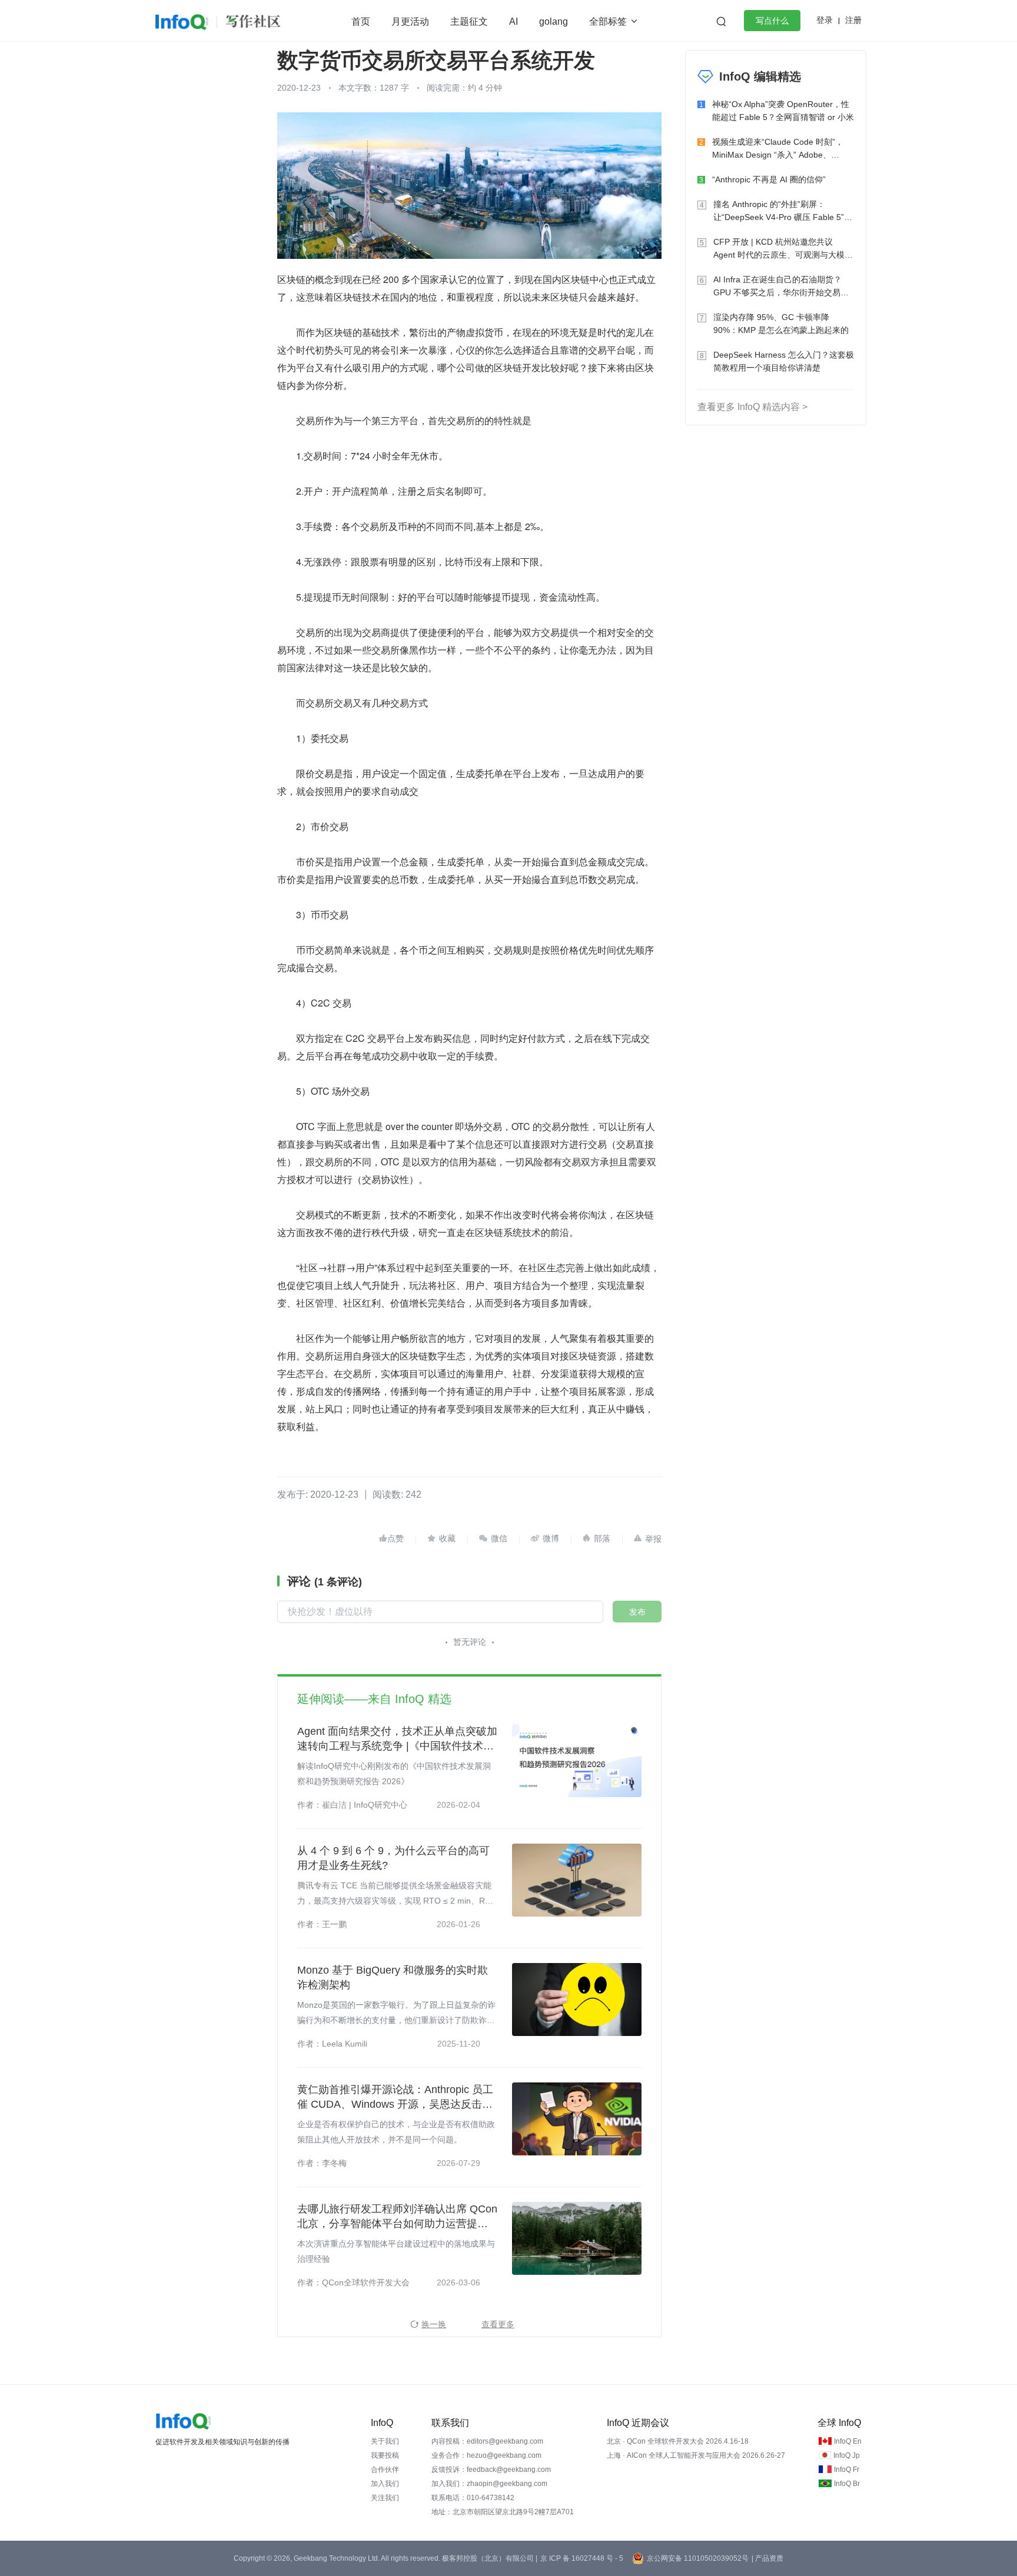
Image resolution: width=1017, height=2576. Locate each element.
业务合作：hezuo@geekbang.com (486, 2455)
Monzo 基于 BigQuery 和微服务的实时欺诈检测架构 (393, 1977)
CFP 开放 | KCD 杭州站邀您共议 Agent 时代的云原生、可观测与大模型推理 (783, 249)
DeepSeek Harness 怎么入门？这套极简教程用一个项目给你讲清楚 (784, 361)
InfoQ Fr (847, 2470)
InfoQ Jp (847, 2455)
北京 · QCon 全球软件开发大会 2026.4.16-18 (678, 2441)
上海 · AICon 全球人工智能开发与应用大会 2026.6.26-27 (696, 2455)
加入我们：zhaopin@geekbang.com (489, 2484)
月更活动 (410, 21)
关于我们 (385, 2441)
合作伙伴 (385, 2470)
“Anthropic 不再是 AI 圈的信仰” (769, 179)
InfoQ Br (847, 2484)
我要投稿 (385, 2455)
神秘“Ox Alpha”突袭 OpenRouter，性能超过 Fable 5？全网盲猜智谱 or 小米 (783, 111)
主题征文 (469, 21)
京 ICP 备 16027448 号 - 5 (582, 2558)
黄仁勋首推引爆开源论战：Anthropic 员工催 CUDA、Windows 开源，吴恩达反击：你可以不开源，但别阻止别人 (395, 2098)
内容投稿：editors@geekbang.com (487, 2441)
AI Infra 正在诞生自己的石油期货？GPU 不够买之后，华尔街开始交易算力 (781, 287)
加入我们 (385, 2484)
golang (554, 21)
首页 (361, 21)
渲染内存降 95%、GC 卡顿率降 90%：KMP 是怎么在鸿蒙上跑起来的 (781, 324)
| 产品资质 (767, 2558)
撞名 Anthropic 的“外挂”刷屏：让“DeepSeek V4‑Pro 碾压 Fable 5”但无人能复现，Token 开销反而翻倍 (783, 211)
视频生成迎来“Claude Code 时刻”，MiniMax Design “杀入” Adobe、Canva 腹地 (778, 149)
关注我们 (385, 2498)
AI (514, 21)
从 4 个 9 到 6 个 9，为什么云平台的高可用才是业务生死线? (393, 1858)
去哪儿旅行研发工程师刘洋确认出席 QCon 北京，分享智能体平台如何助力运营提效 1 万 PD (397, 2217)
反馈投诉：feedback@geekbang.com (491, 2470)
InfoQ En (848, 2441)
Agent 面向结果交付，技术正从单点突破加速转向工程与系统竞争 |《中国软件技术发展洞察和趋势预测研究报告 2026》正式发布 (397, 1739)
